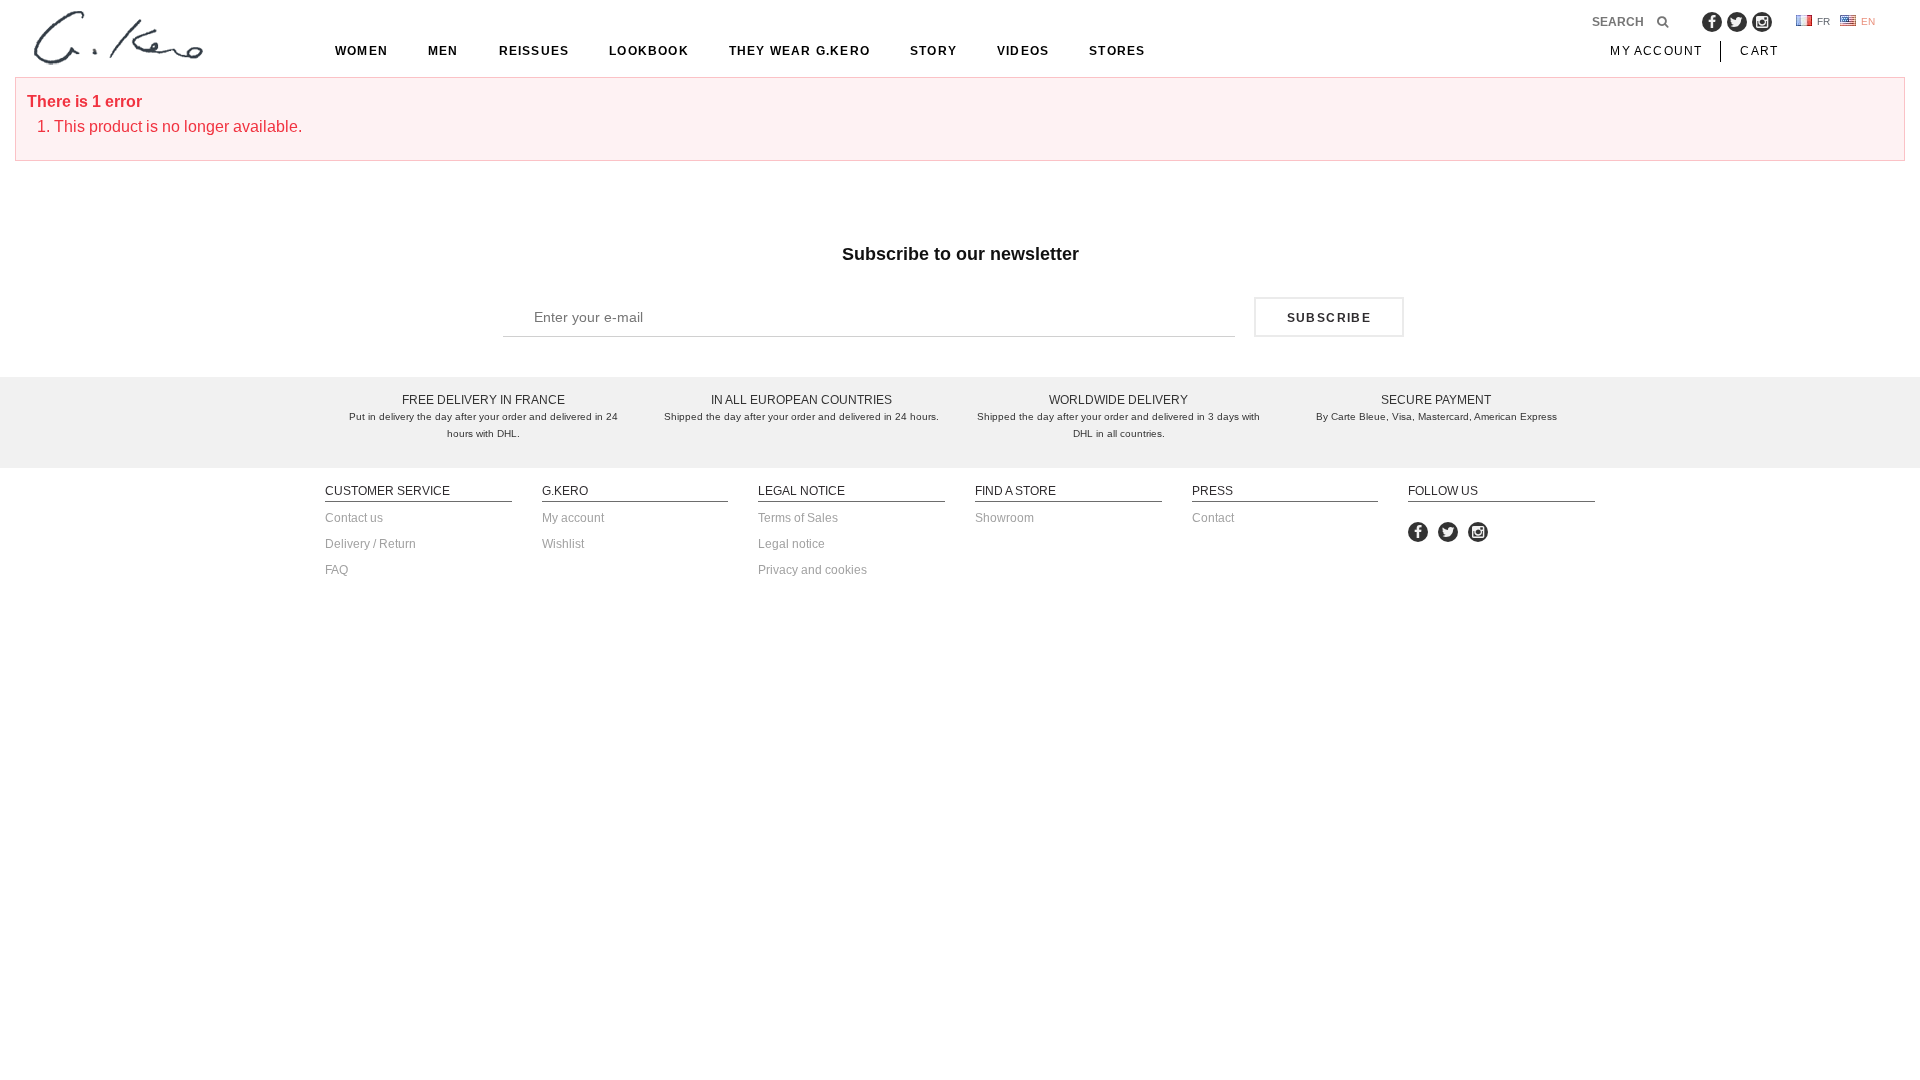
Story (933, 51)
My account (573, 518)
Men (443, 51)
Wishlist (563, 544)
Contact (1213, 518)
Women (361, 51)
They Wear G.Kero (799, 51)
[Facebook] (1712, 22)
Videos (1023, 51)
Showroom (1004, 518)
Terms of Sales (798, 518)
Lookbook (649, 51)
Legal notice (791, 544)
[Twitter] (1737, 22)
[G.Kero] (115, 39)
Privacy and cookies (812, 570)
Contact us (354, 518)
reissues (534, 51)
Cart (1759, 51)
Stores (1117, 51)
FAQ (336, 570)
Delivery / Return (370, 544)
